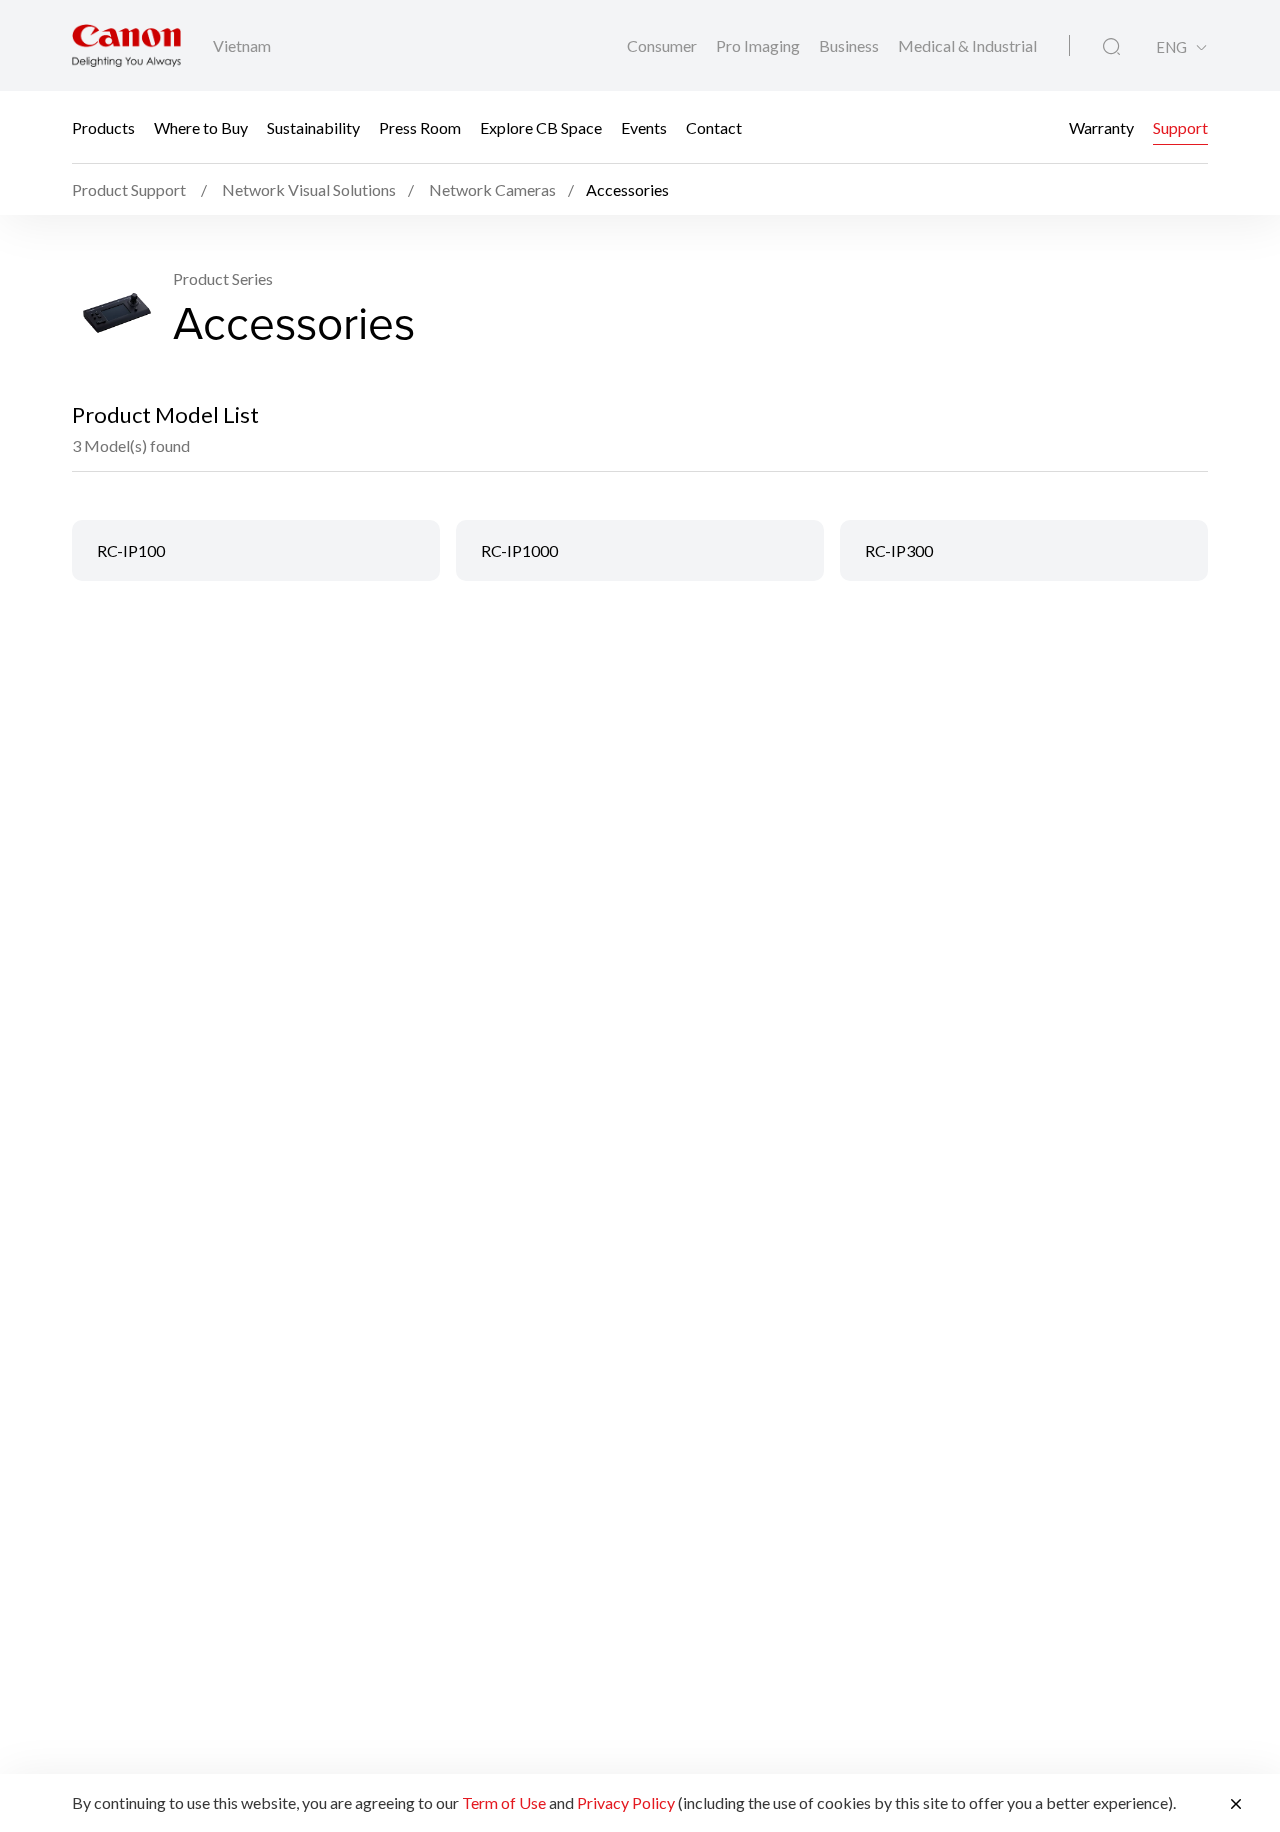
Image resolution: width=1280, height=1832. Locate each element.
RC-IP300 (899, 550)
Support (1180, 127)
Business (850, 45)
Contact (714, 127)
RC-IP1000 (519, 550)
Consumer (663, 45)
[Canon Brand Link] (126, 45)
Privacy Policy (626, 1802)
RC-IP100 (131, 550)
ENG (1171, 47)
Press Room (420, 127)
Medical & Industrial (967, 45)
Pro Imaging (759, 45)
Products (103, 127)
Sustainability (313, 127)
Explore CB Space (541, 127)
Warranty (1101, 127)
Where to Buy (201, 127)
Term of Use (504, 1802)
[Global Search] (1111, 47)
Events (644, 127)
